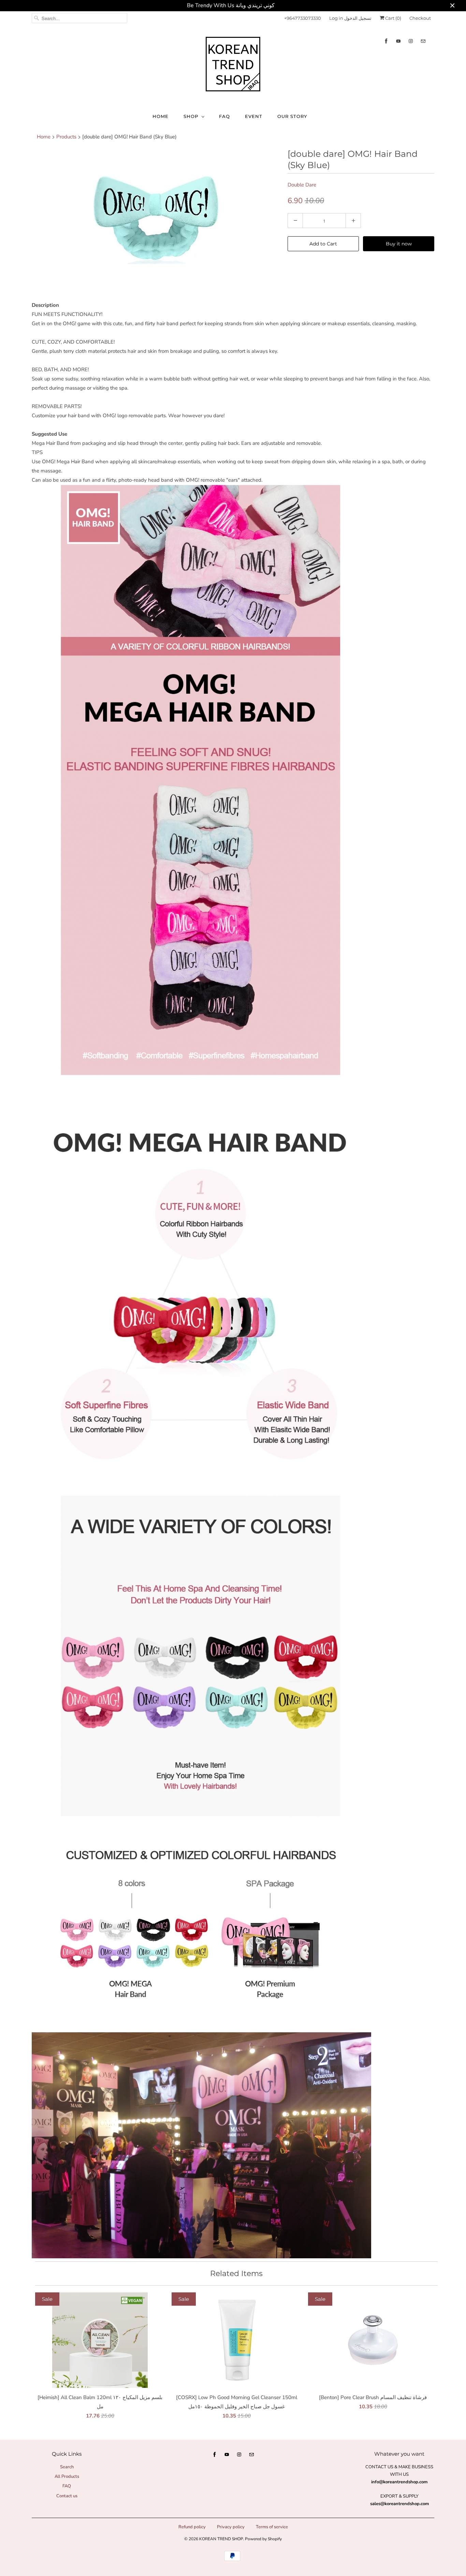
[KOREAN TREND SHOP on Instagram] (411, 41)
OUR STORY (292, 116)
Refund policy (192, 2527)
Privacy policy (231, 2527)
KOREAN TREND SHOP (221, 2539)
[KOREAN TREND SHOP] (233, 66)
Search (67, 2467)
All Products (67, 2476)
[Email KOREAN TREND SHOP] (423, 41)
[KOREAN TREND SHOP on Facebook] (386, 41)
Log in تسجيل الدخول (350, 18)
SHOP (191, 116)
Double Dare (302, 185)
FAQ (224, 116)
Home (161, 116)
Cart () (393, 18)
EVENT (254, 116)
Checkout (420, 18)
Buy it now (399, 244)
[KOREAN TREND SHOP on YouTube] (398, 41)
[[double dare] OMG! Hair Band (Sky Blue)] (156, 217)
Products (66, 137)
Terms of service (272, 2527)
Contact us (67, 2496)
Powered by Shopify (263, 2539)
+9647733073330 (303, 18)
